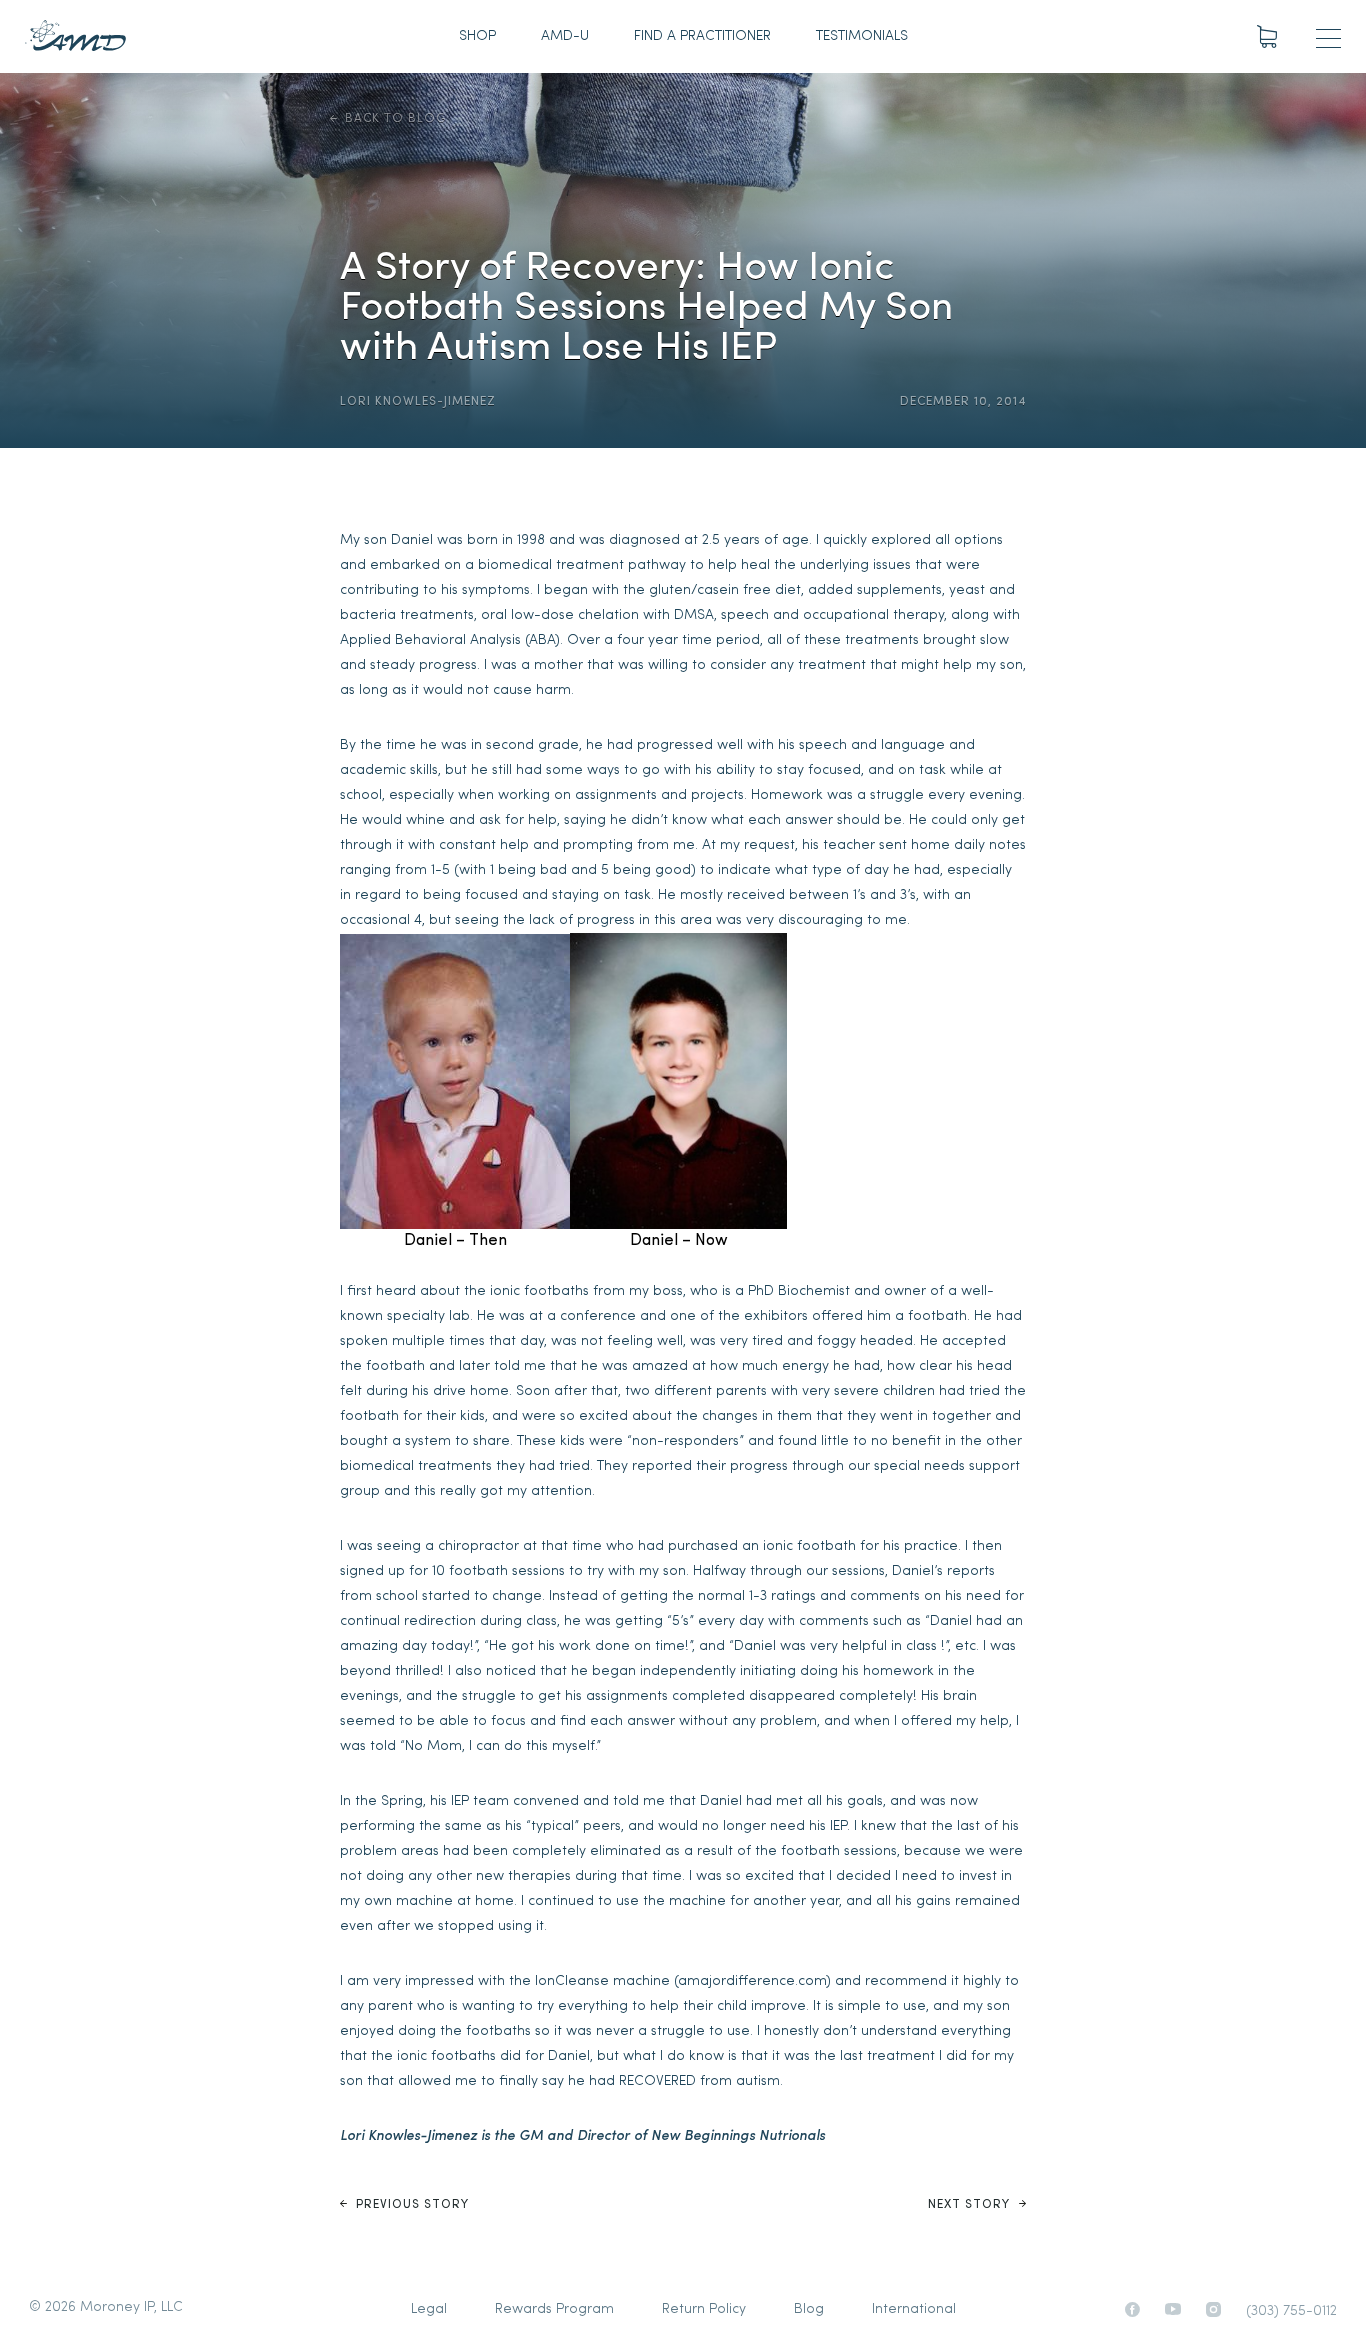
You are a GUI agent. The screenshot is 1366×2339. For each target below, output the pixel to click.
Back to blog (395, 119)
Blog (809, 2309)
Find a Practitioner (702, 36)
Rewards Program (554, 2309)
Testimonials (862, 36)
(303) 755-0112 (1291, 2311)
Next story (971, 2205)
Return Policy (704, 2309)
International (914, 2309)
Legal (429, 2309)
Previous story (410, 2205)
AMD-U (565, 36)
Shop (477, 36)
